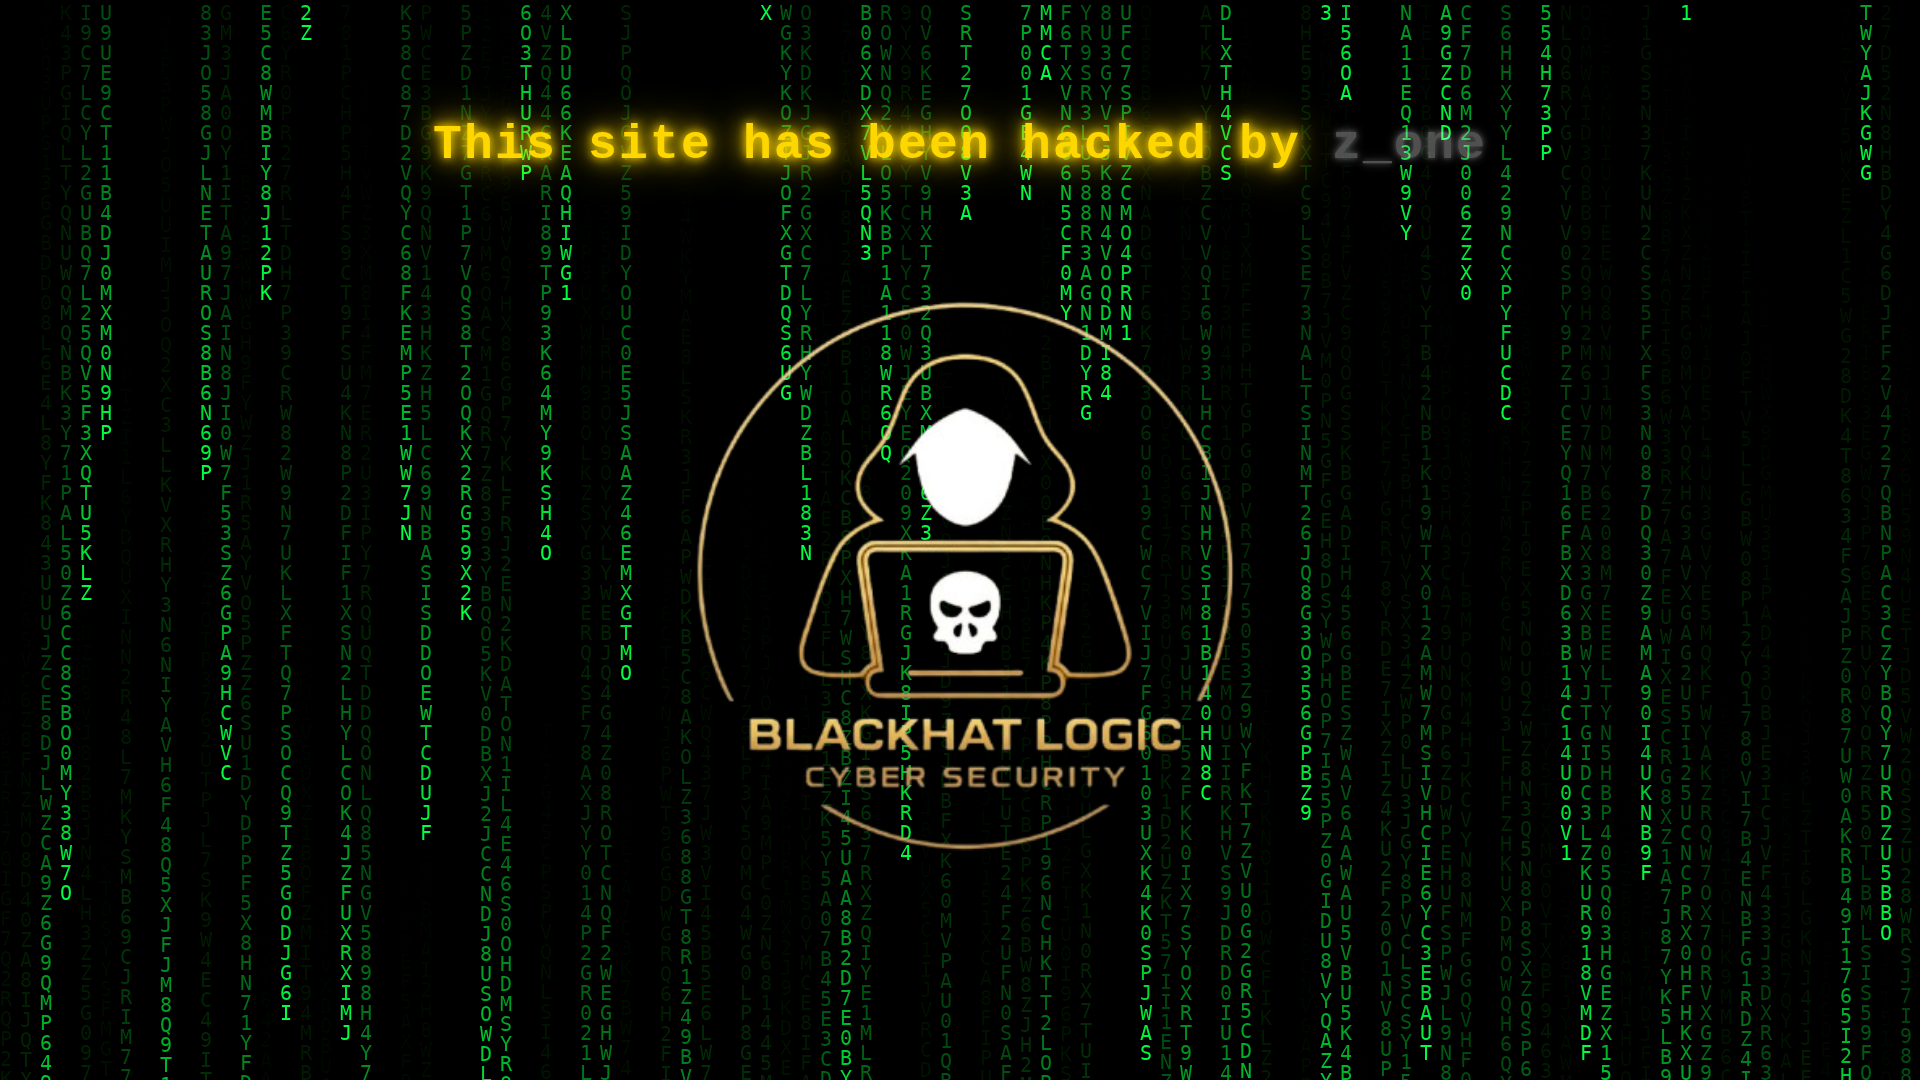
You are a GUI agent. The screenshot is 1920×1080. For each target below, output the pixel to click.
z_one (1409, 145)
